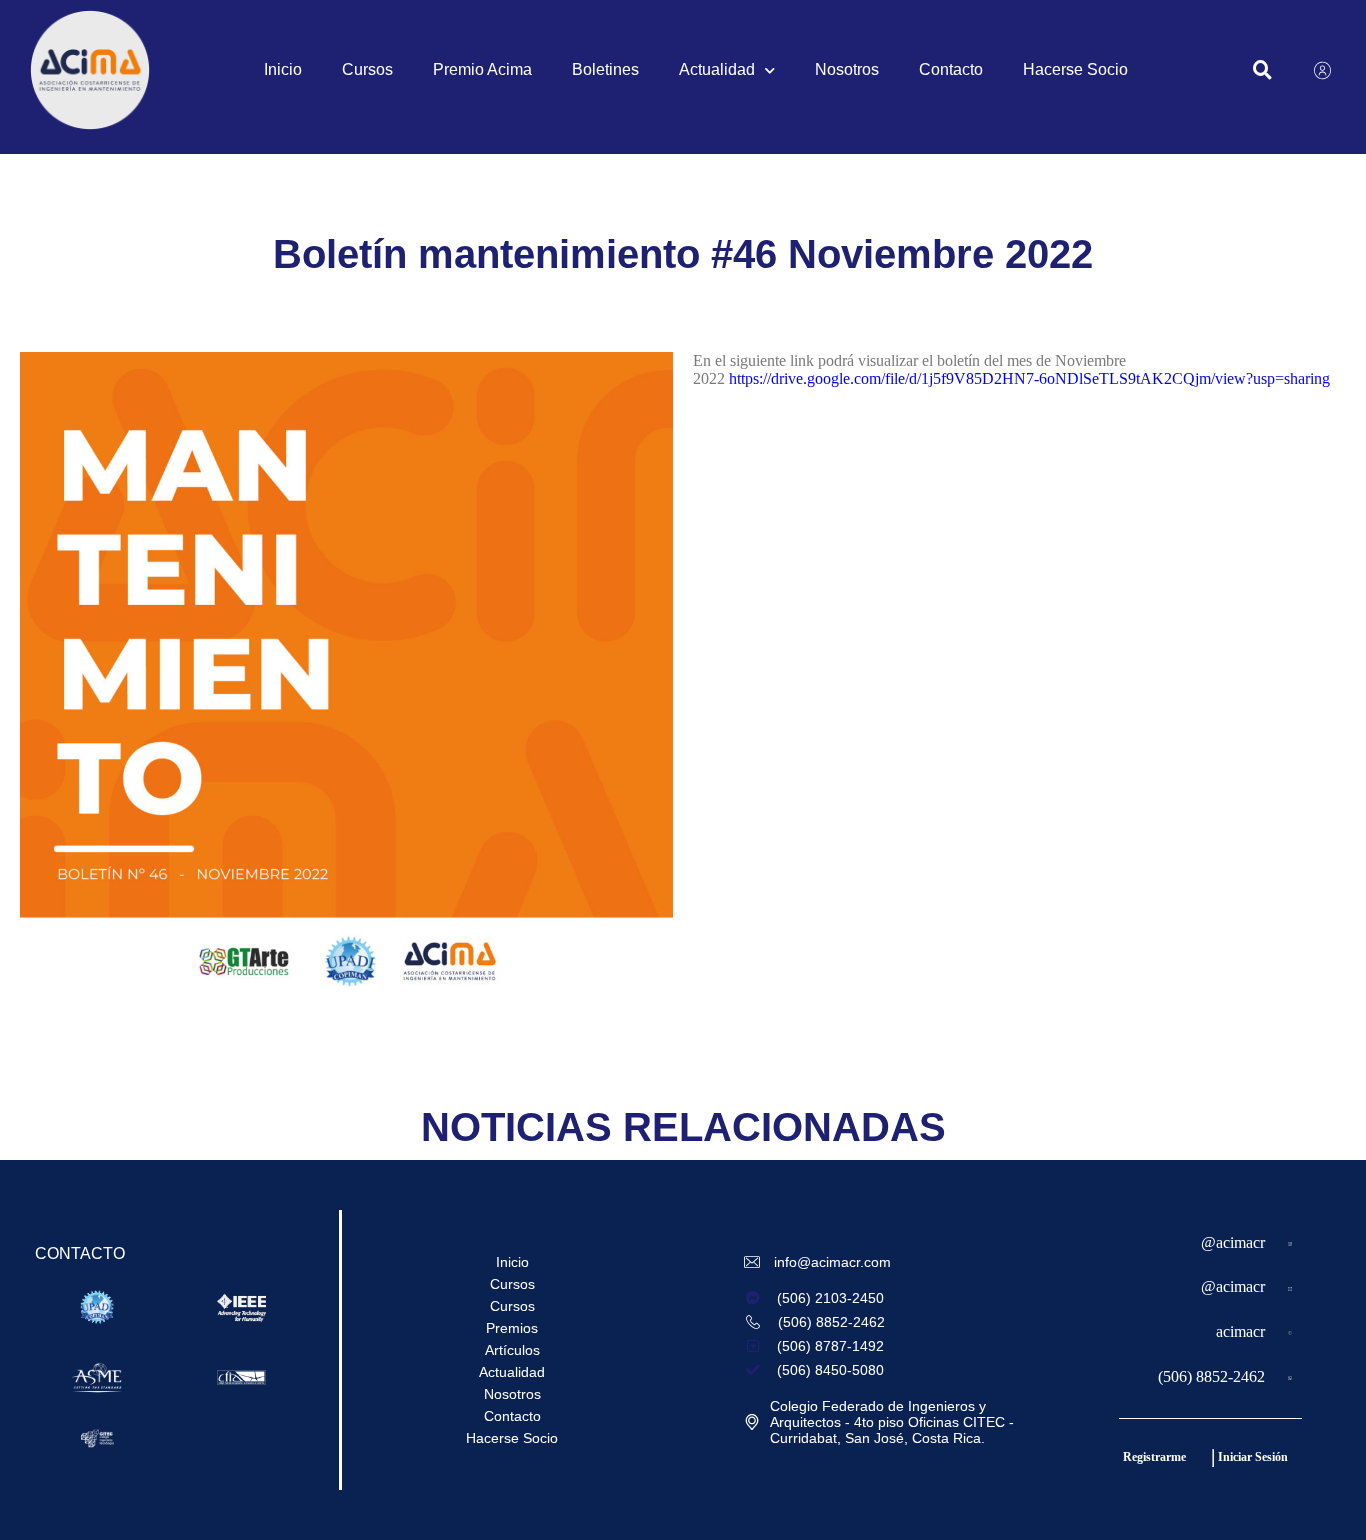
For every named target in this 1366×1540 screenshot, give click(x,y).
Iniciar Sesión (1253, 1457)
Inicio (283, 69)
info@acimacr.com (832, 1262)
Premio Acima (482, 69)
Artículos (512, 1350)
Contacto (951, 69)
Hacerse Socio (1075, 69)
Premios (512, 1328)
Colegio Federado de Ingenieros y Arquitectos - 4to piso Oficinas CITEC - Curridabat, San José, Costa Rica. (892, 1422)
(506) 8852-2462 (1211, 1376)
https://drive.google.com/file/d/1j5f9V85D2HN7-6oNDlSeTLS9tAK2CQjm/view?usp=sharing (1029, 378)
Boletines (605, 69)
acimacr (1240, 1331)
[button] (1262, 70)
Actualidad (717, 69)
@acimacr (1233, 1242)
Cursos (367, 69)
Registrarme (1154, 1457)
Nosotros (847, 69)
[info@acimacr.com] (753, 1262)
